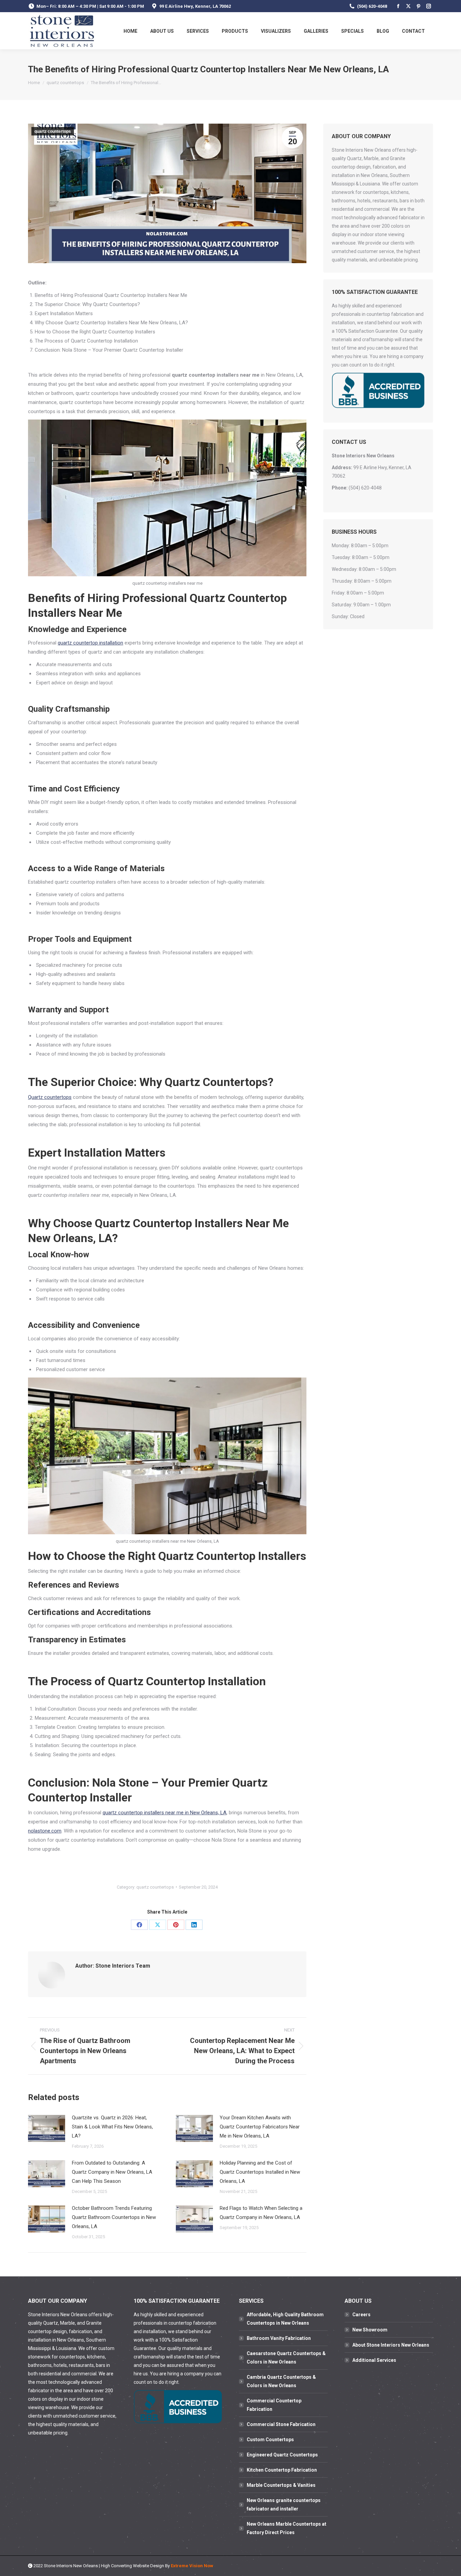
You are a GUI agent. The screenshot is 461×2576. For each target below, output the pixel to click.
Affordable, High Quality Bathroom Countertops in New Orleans (285, 2319)
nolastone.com (45, 1831)
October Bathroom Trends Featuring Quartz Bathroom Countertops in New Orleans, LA (114, 2217)
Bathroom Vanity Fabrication (279, 2338)
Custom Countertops (270, 2440)
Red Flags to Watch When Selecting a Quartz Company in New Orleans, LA (261, 2213)
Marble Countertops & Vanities (281, 2485)
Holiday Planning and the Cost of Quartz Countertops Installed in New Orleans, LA (260, 2172)
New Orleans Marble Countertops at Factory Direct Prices (287, 2528)
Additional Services (374, 2360)
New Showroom (370, 2330)
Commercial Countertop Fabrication (274, 2405)
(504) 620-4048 (372, 6)
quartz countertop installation (90, 643)
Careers (361, 2315)
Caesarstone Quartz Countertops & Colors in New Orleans (286, 2358)
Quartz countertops (50, 1097)
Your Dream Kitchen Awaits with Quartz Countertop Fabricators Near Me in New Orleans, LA (260, 2127)
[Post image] (47, 2128)
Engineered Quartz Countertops (282, 2455)
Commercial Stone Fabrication (281, 2424)
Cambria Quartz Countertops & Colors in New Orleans (281, 2381)
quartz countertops (53, 131)
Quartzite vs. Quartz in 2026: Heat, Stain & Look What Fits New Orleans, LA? (112, 2127)
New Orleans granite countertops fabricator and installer (284, 2505)
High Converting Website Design (132, 2566)
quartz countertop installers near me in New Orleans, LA (165, 1813)
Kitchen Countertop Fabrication (282, 2470)
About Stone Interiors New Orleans (391, 2345)
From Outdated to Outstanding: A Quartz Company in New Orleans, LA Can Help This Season (112, 2172)
